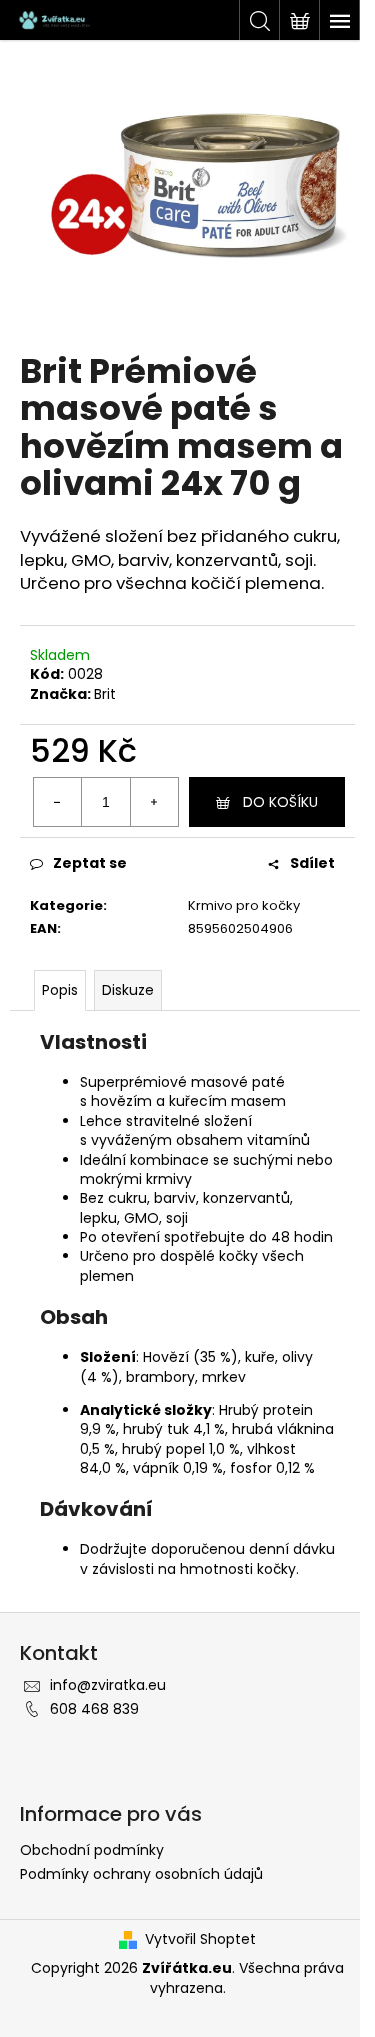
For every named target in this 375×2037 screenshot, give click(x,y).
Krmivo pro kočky (244, 905)
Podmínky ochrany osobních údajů (141, 1874)
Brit (105, 694)
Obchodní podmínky (92, 1850)
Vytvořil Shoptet (200, 1939)
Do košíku (280, 802)
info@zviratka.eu (108, 1685)
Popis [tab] (60, 990)
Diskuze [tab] (128, 990)
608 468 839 (94, 1709)
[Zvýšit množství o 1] (154, 802)
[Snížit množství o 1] (58, 802)
